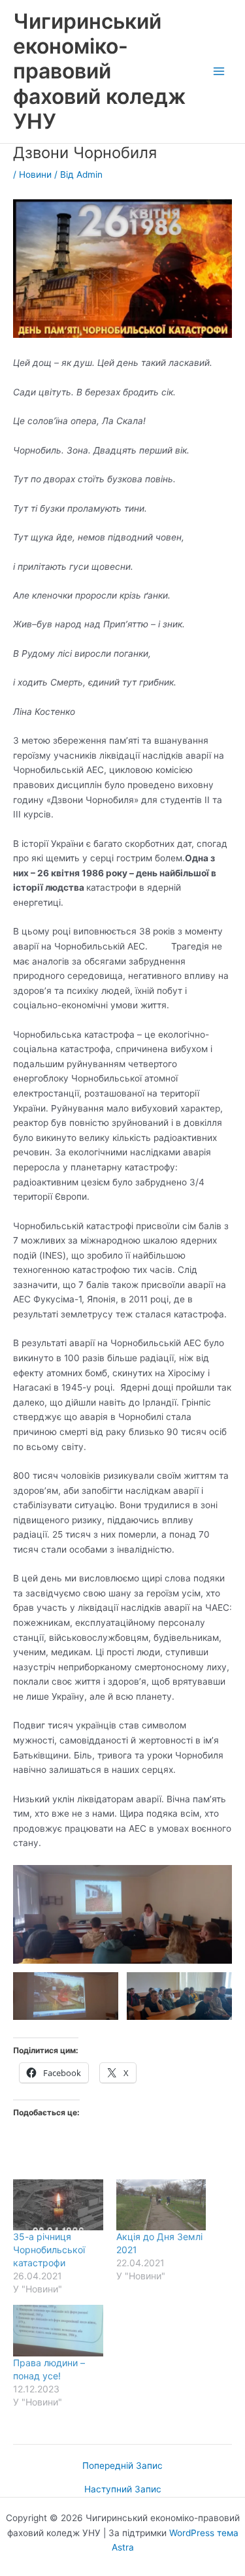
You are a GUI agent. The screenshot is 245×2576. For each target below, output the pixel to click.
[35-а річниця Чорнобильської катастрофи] (58, 2205)
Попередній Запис (122, 2466)
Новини (35, 174)
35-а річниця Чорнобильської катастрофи (49, 2250)
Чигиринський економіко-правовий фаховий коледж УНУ (99, 71)
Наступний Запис (123, 2490)
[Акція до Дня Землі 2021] (161, 2205)
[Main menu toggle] (219, 72)
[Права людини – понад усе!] (58, 2331)
